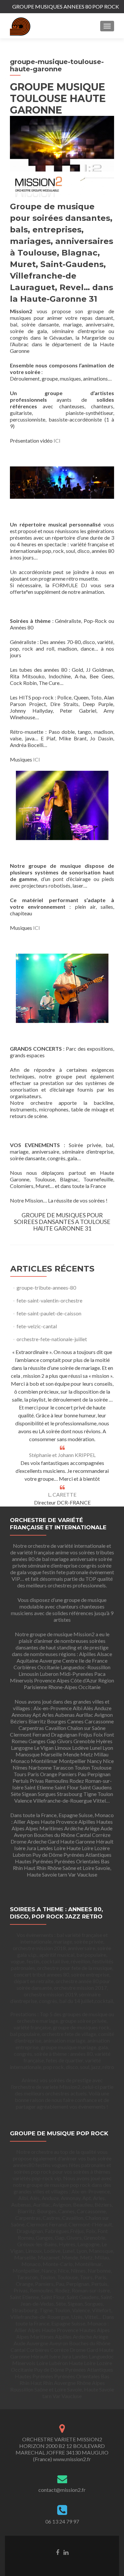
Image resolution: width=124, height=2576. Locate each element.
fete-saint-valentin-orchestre (49, 1300)
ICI (57, 441)
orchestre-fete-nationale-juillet (52, 1339)
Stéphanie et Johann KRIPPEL (62, 1455)
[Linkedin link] (66, 2552)
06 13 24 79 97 (62, 2521)
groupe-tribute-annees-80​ (46, 1288)
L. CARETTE (62, 1494)
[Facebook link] (58, 2552)
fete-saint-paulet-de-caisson (49, 1313)
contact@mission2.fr (62, 2490)
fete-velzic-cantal (37, 1326)
